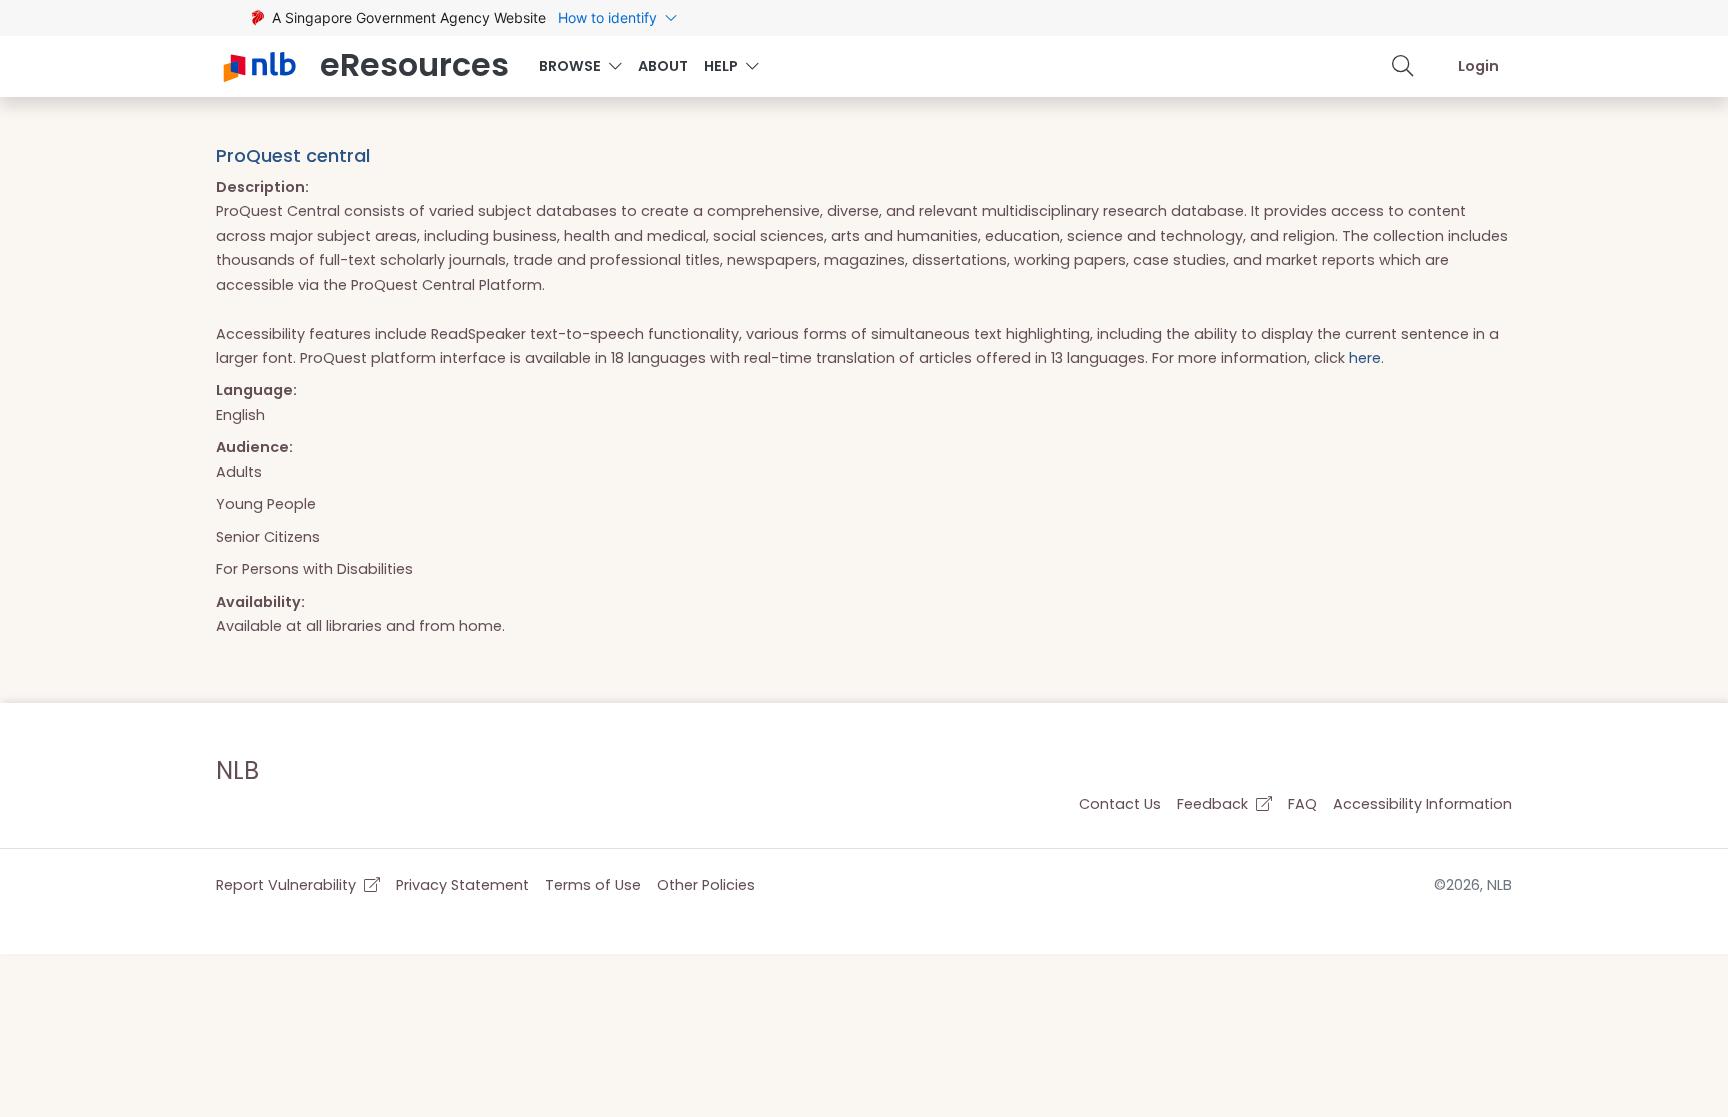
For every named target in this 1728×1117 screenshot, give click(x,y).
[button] (1403, 66)
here (1365, 358)
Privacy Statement (462, 885)
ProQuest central (293, 155)
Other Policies (706, 885)
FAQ (1302, 804)
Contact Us (1120, 804)
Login (1478, 66)
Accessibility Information (1422, 804)
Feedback (1214, 804)
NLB (237, 770)
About (663, 66)
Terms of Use (593, 885)
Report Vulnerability (288, 885)
